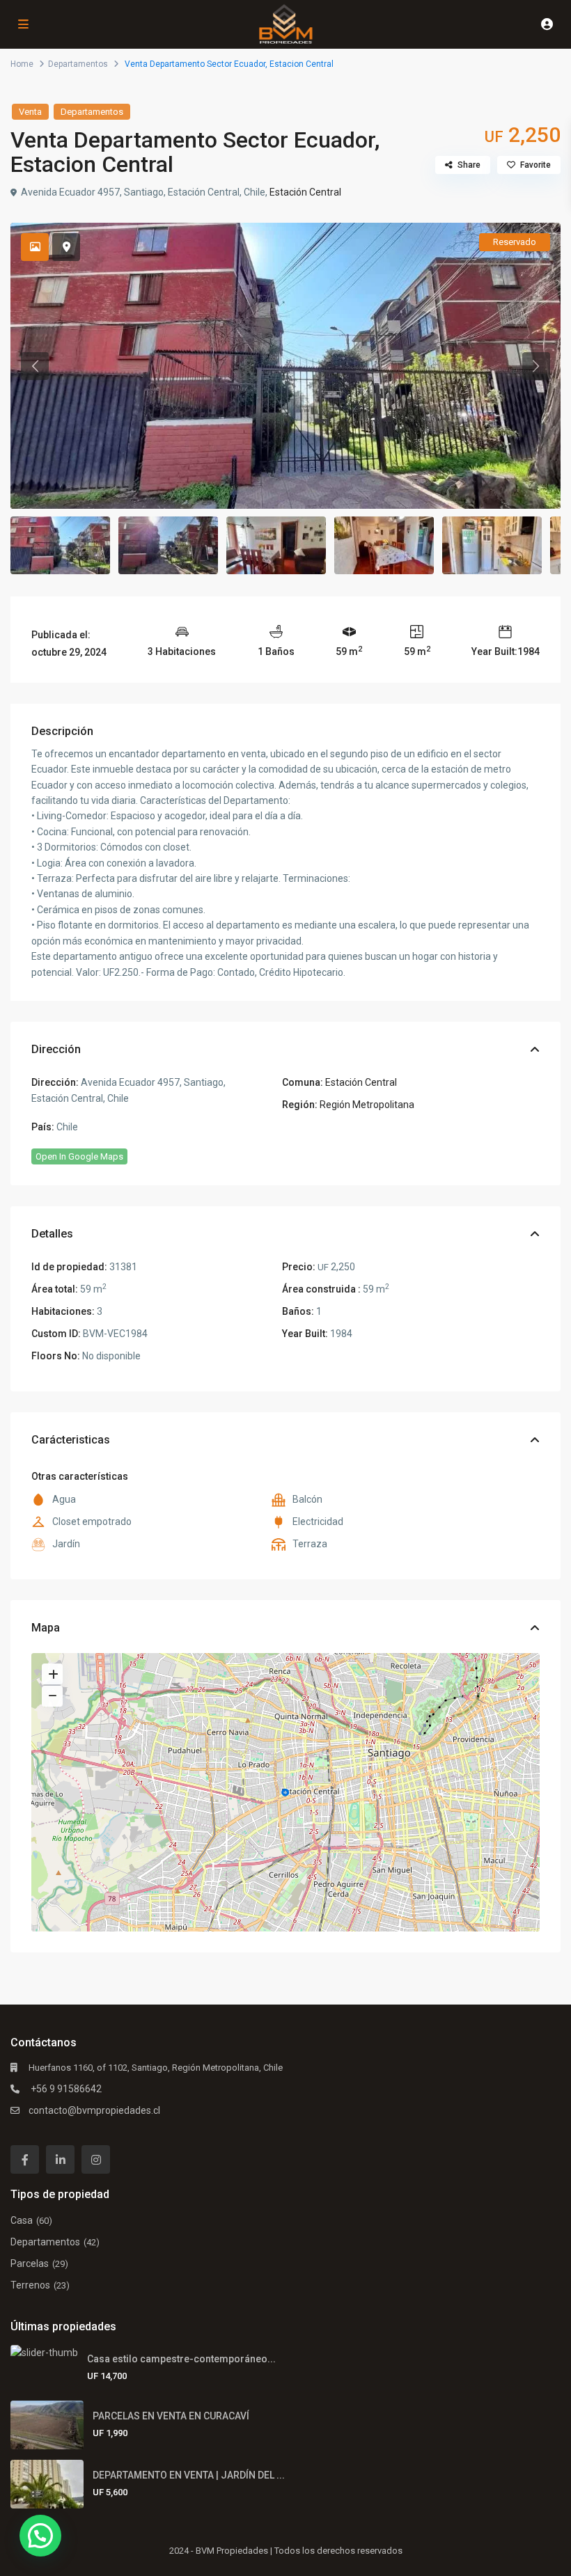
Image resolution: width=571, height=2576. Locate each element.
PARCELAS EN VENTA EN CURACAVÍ (171, 2416)
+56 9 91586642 (65, 2089)
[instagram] (96, 2159)
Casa (22, 2220)
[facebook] (25, 2159)
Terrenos (30, 2285)
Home (22, 64)
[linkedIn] (60, 2159)
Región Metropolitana (367, 1105)
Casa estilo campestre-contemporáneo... (181, 2359)
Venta (30, 112)
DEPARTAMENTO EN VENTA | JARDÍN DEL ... (189, 2475)
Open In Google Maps (79, 1156)
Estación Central (305, 192)
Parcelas (30, 2263)
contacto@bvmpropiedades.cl (94, 2110)
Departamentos (78, 64)
